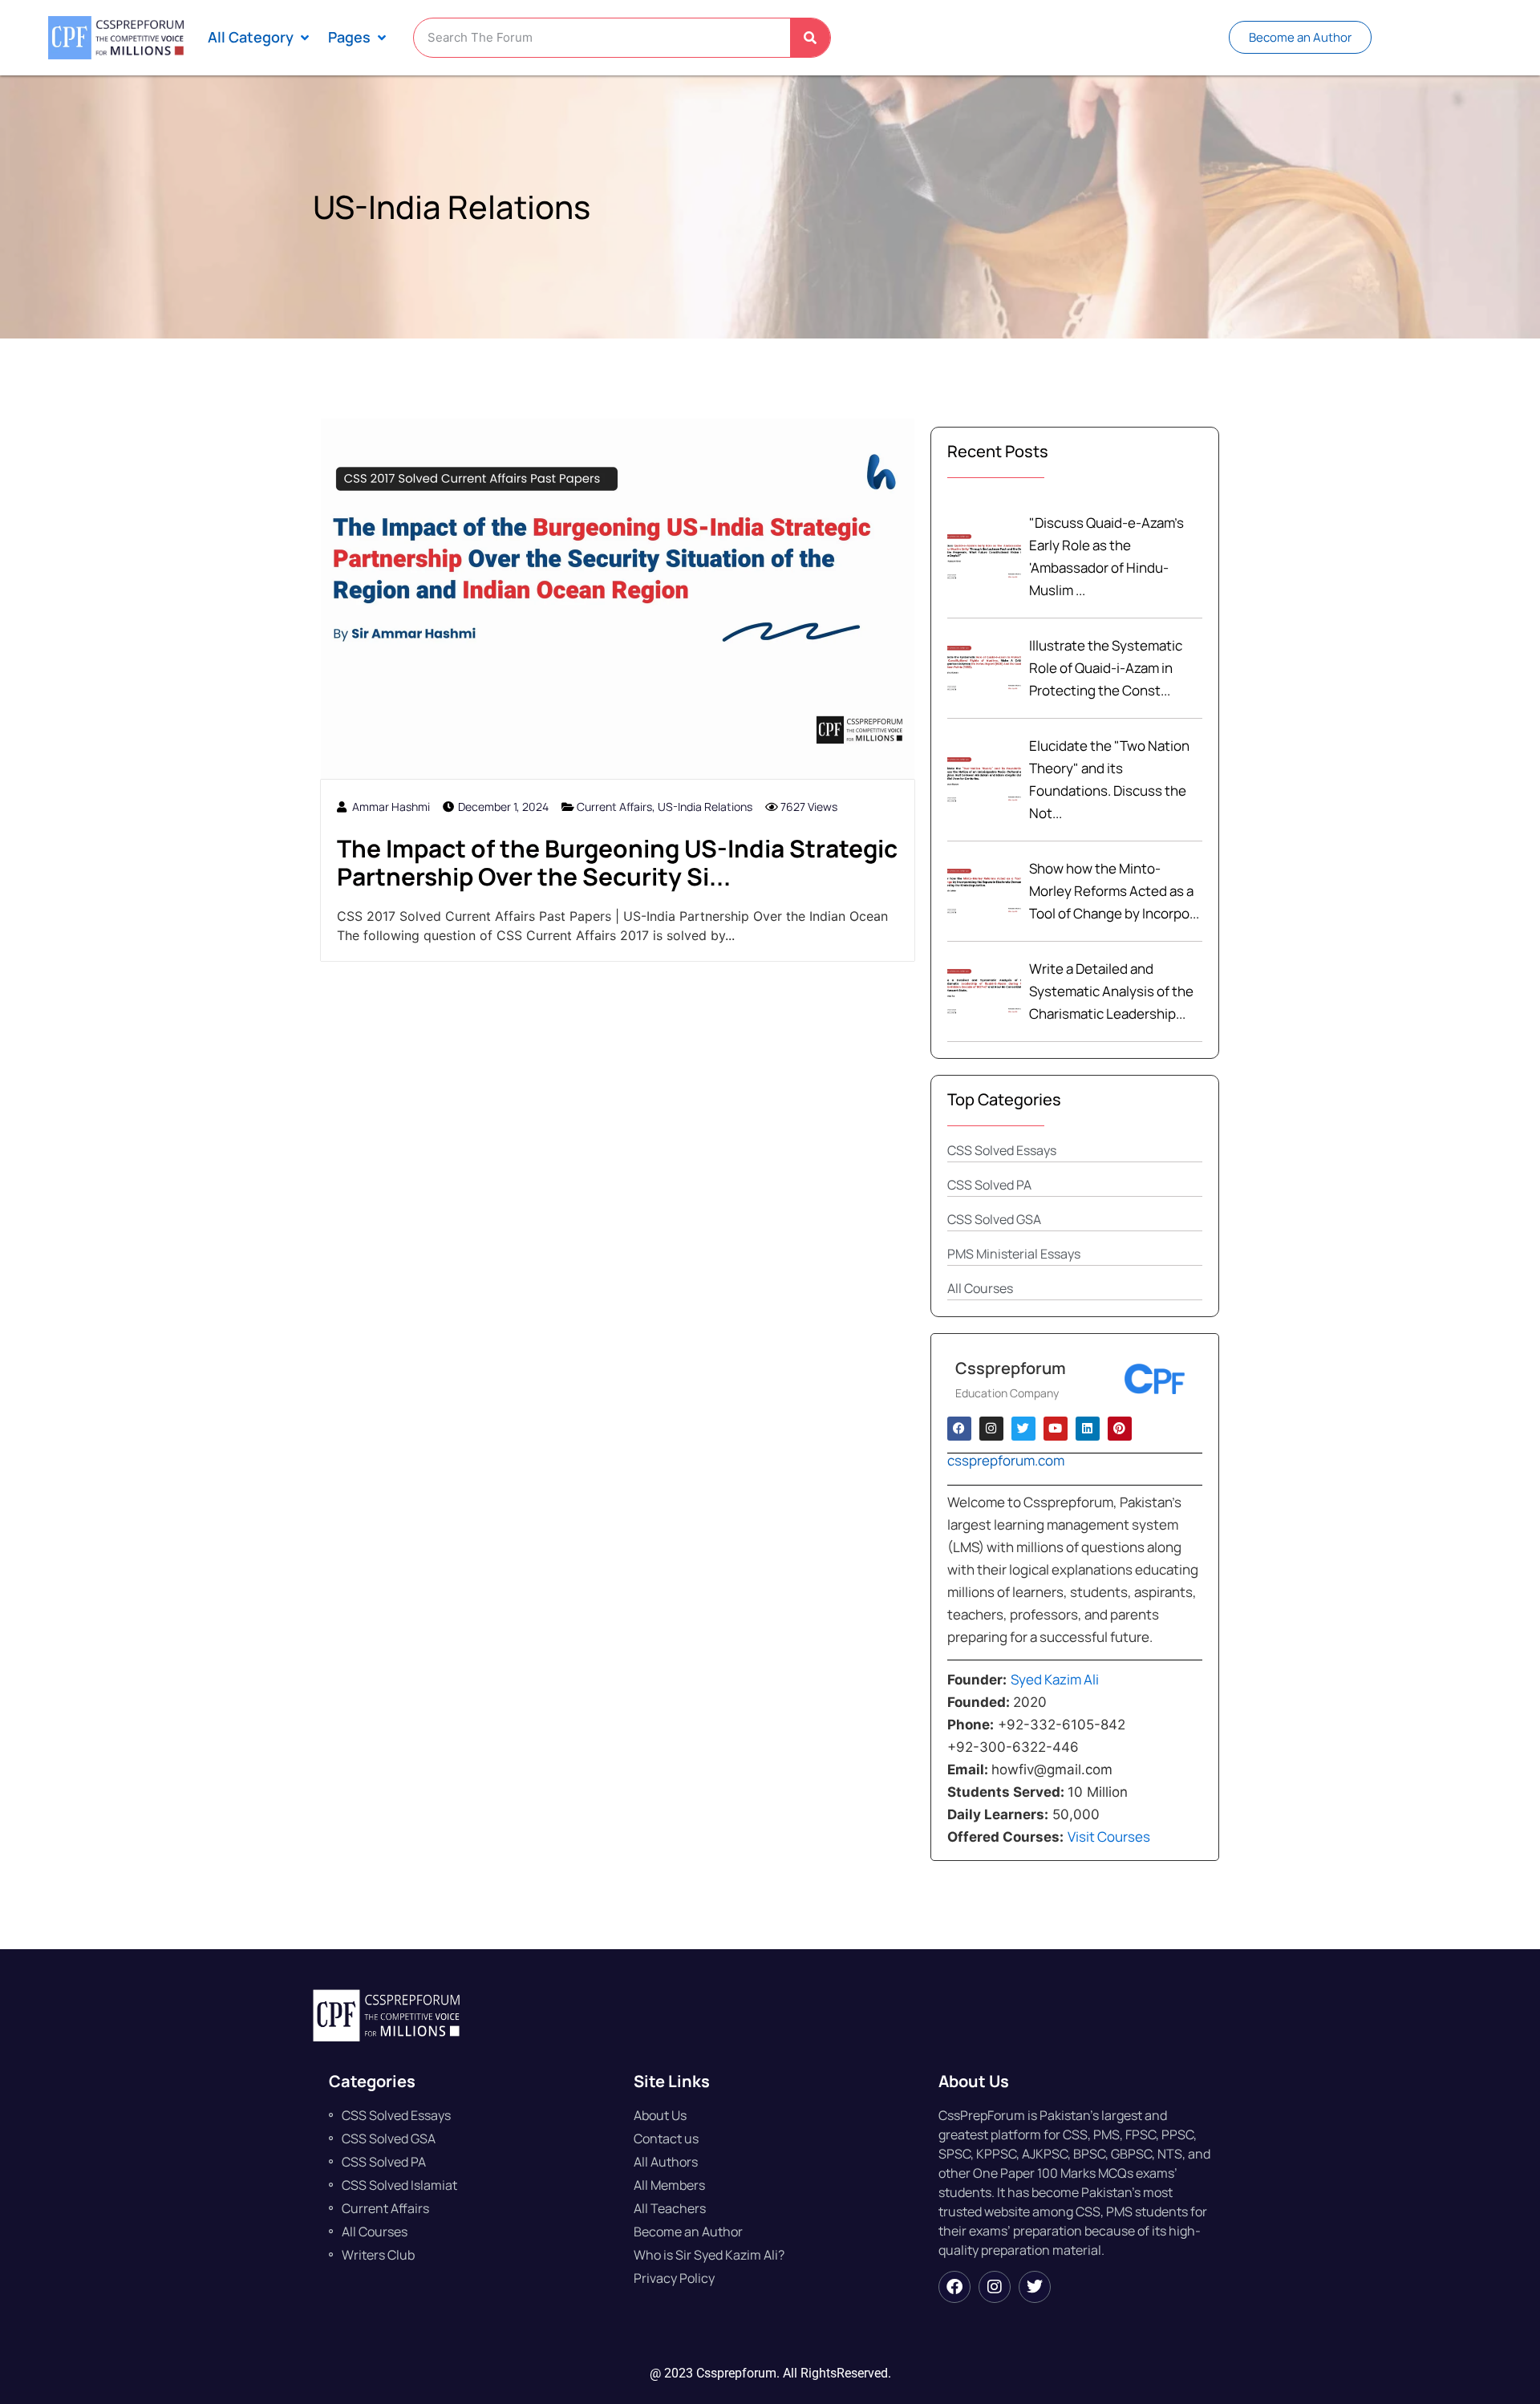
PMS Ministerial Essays (1014, 1254)
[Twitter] (1035, 2287)
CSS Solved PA (989, 1185)
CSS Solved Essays (1002, 1150)
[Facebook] (954, 2287)
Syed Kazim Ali (1055, 1679)
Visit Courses (1111, 1836)
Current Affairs (614, 807)
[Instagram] (995, 2287)
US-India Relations (705, 807)
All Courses (980, 1288)
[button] (260, 37)
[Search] (810, 38)
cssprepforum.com (1006, 1460)
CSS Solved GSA (994, 1219)
